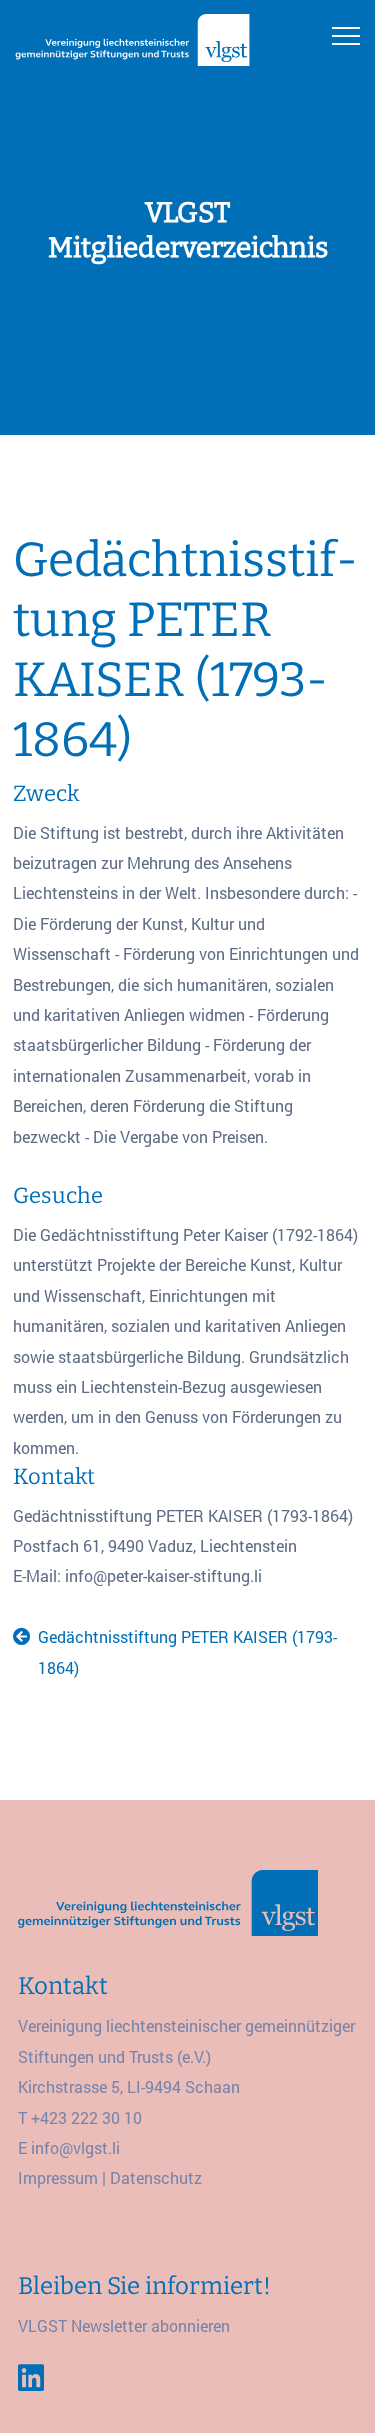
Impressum (58, 2177)
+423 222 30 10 (86, 2117)
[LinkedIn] (31, 2378)
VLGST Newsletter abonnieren (124, 2325)
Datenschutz (156, 2177)
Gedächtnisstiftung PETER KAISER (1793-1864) (187, 1651)
